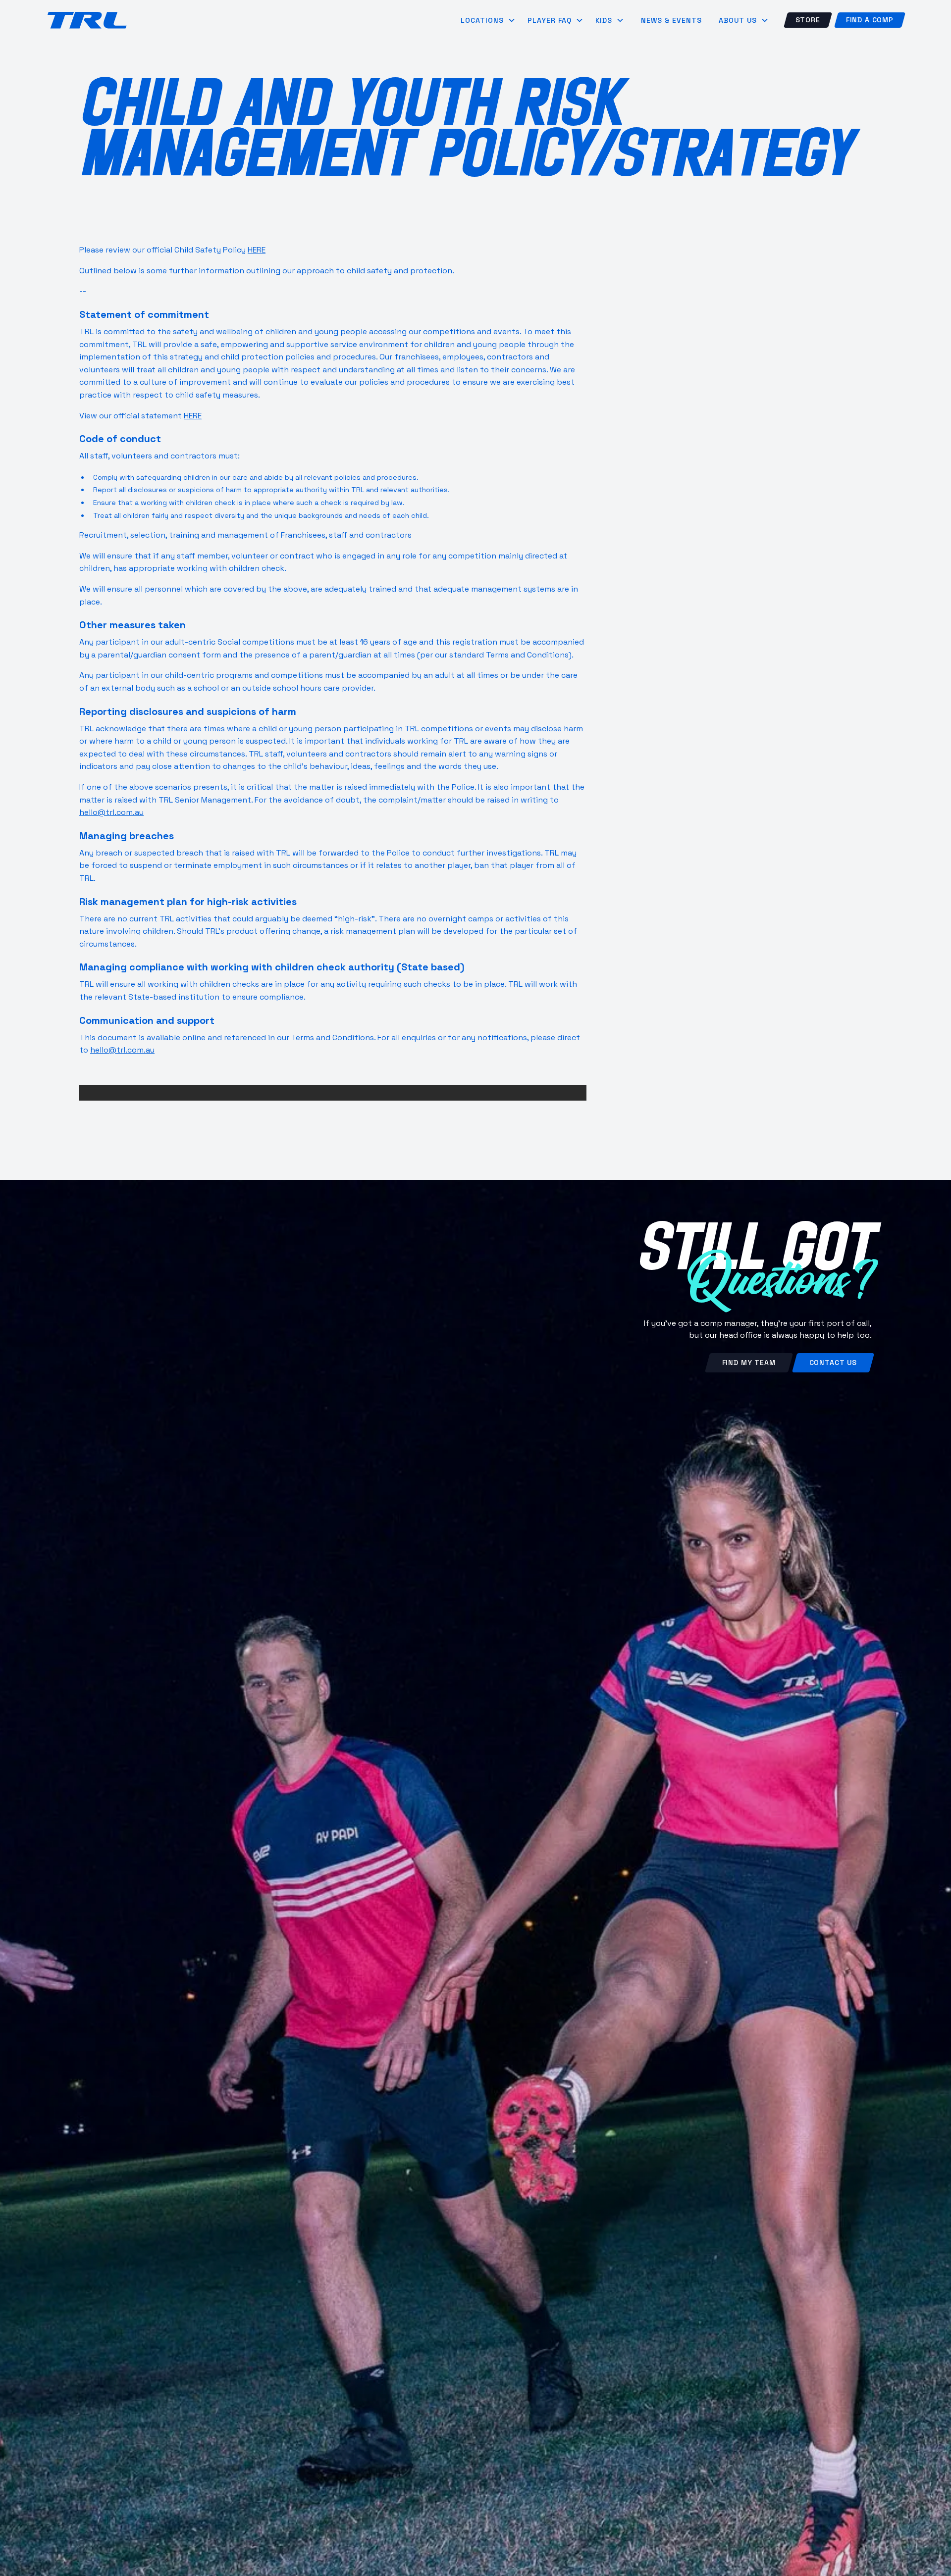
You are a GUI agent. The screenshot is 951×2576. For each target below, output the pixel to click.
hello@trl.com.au (111, 812)
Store (808, 20)
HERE (257, 250)
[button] (488, 20)
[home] (87, 20)
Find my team (749, 1363)
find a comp (870, 20)
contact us (833, 1363)
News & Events (671, 20)
